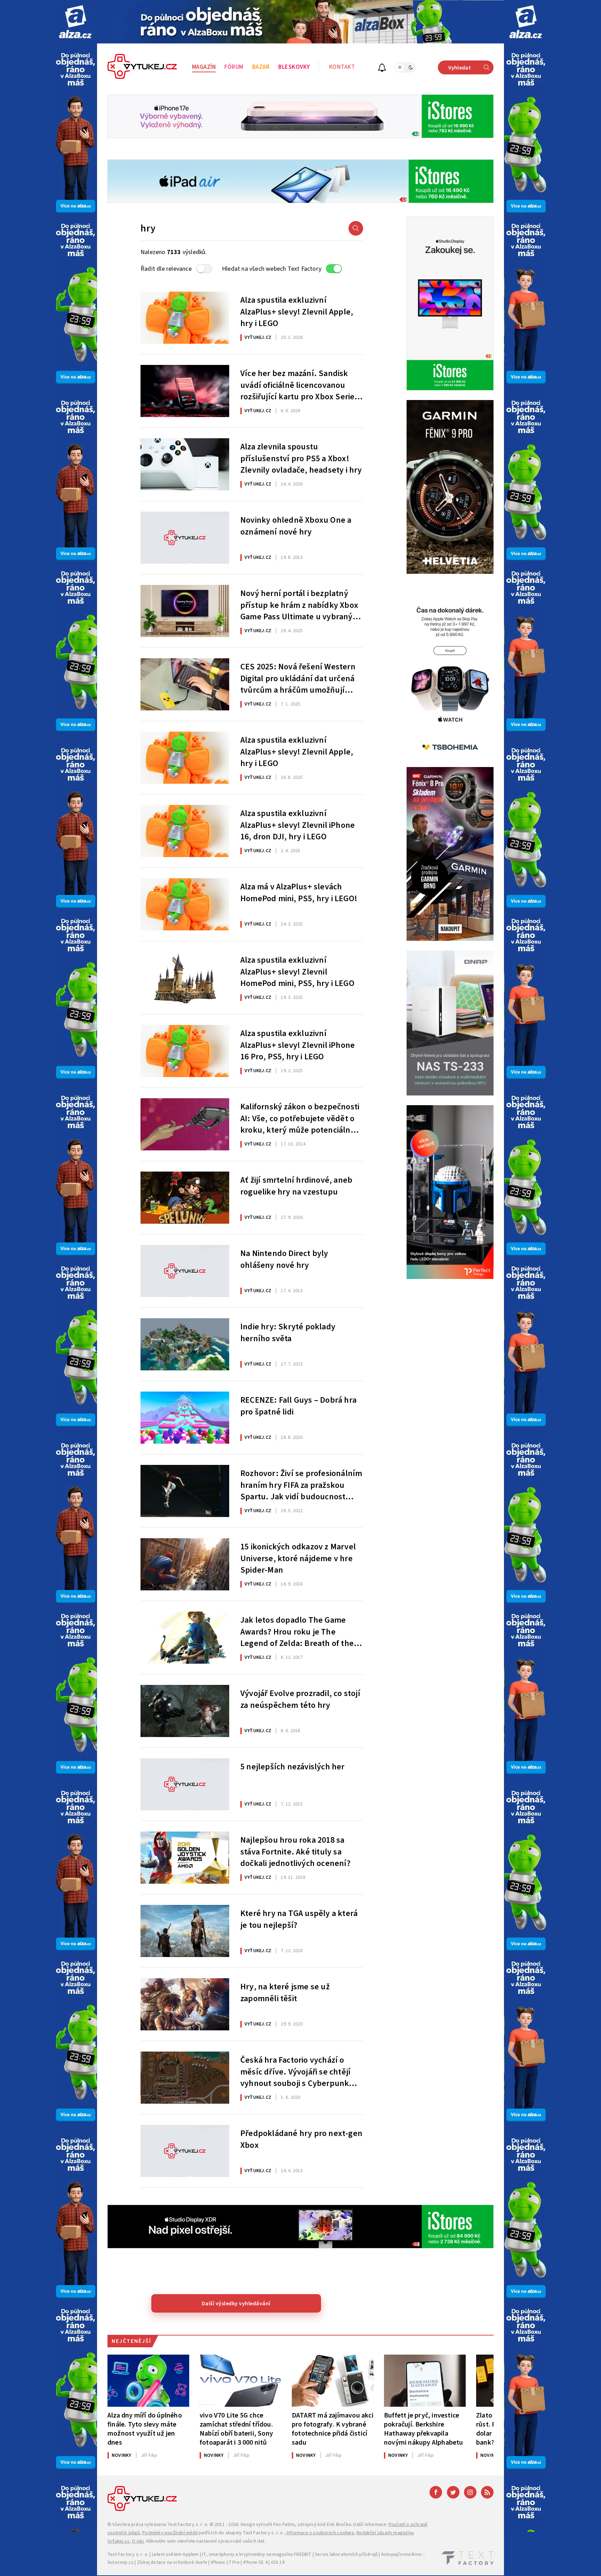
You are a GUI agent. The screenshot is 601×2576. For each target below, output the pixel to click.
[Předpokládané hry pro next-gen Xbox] (185, 2151)
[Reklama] (75, 22)
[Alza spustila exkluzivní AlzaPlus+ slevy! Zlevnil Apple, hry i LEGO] (185, 318)
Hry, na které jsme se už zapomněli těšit (285, 1993)
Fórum (234, 67)
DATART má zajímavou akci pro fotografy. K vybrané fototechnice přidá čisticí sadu (333, 2429)
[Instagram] (470, 2492)
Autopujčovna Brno (401, 2554)
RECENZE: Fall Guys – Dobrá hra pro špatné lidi (298, 1406)
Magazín (204, 67)
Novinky (121, 2455)
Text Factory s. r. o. (188, 2525)
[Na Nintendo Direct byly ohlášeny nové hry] (185, 1271)
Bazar (261, 67)
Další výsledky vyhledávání (236, 2304)
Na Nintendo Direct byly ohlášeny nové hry (284, 1260)
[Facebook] (436, 2492)
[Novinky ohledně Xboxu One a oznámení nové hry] (185, 538)
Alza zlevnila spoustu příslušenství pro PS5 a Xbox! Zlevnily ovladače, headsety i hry (301, 458)
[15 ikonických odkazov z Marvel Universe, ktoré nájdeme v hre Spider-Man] (185, 1564)
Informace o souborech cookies (320, 2533)
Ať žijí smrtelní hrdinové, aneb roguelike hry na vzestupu (296, 1186)
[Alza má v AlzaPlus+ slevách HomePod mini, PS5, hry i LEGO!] (185, 904)
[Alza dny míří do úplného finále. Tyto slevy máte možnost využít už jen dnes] (148, 2381)
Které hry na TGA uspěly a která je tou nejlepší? (299, 1919)
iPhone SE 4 (255, 2562)
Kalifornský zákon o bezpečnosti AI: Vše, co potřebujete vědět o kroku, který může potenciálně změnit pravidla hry (300, 1118)
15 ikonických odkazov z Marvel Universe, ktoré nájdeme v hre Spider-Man (298, 1558)
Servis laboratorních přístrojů (346, 2554)
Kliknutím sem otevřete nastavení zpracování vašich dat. (206, 2541)
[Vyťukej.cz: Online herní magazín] (142, 67)
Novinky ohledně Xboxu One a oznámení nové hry (296, 526)
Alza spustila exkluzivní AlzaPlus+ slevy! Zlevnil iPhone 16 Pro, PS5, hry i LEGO (298, 1044)
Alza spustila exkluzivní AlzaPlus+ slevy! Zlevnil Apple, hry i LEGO (297, 311)
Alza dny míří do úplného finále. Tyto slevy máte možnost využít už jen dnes (145, 2429)
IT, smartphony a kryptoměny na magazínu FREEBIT (257, 2554)
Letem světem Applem (175, 2554)
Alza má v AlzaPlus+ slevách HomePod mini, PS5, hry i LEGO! (299, 893)
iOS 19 (278, 2562)
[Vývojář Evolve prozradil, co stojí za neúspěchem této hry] (185, 1711)
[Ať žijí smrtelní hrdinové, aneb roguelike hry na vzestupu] (185, 1198)
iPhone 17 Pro (225, 2562)
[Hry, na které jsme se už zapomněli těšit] (185, 2004)
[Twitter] (453, 2492)
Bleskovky (294, 67)
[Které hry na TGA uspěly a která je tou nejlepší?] (185, 1931)
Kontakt (342, 67)
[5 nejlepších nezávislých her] (185, 1784)
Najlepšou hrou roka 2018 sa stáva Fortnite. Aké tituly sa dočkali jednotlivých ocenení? (295, 1851)
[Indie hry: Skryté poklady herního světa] (185, 1344)
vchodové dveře (190, 2562)
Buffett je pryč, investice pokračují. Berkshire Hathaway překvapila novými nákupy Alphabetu (424, 2429)
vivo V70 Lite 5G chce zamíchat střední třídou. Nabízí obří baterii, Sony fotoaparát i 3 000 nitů (236, 2429)
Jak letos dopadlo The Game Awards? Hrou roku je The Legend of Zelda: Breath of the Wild (297, 1631)
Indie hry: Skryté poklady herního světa (288, 1333)
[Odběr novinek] (382, 69)
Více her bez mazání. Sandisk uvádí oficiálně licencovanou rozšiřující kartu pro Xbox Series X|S (299, 384)
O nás (138, 2541)
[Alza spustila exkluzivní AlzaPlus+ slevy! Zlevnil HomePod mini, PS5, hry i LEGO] (185, 978)
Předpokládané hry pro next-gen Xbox (301, 2139)
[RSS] (487, 2492)
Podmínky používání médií (170, 2533)
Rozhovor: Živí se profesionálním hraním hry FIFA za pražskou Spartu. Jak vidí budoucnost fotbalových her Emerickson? (301, 1484)
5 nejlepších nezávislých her (293, 1767)
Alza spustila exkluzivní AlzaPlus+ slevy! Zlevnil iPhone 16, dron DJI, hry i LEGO (298, 824)
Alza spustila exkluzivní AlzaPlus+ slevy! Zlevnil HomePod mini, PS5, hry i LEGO (297, 971)
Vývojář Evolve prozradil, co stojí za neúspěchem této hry (300, 1699)
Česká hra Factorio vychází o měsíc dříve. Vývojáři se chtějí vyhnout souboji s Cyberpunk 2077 (295, 2071)
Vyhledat (460, 68)
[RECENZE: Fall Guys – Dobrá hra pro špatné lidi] (185, 1418)
